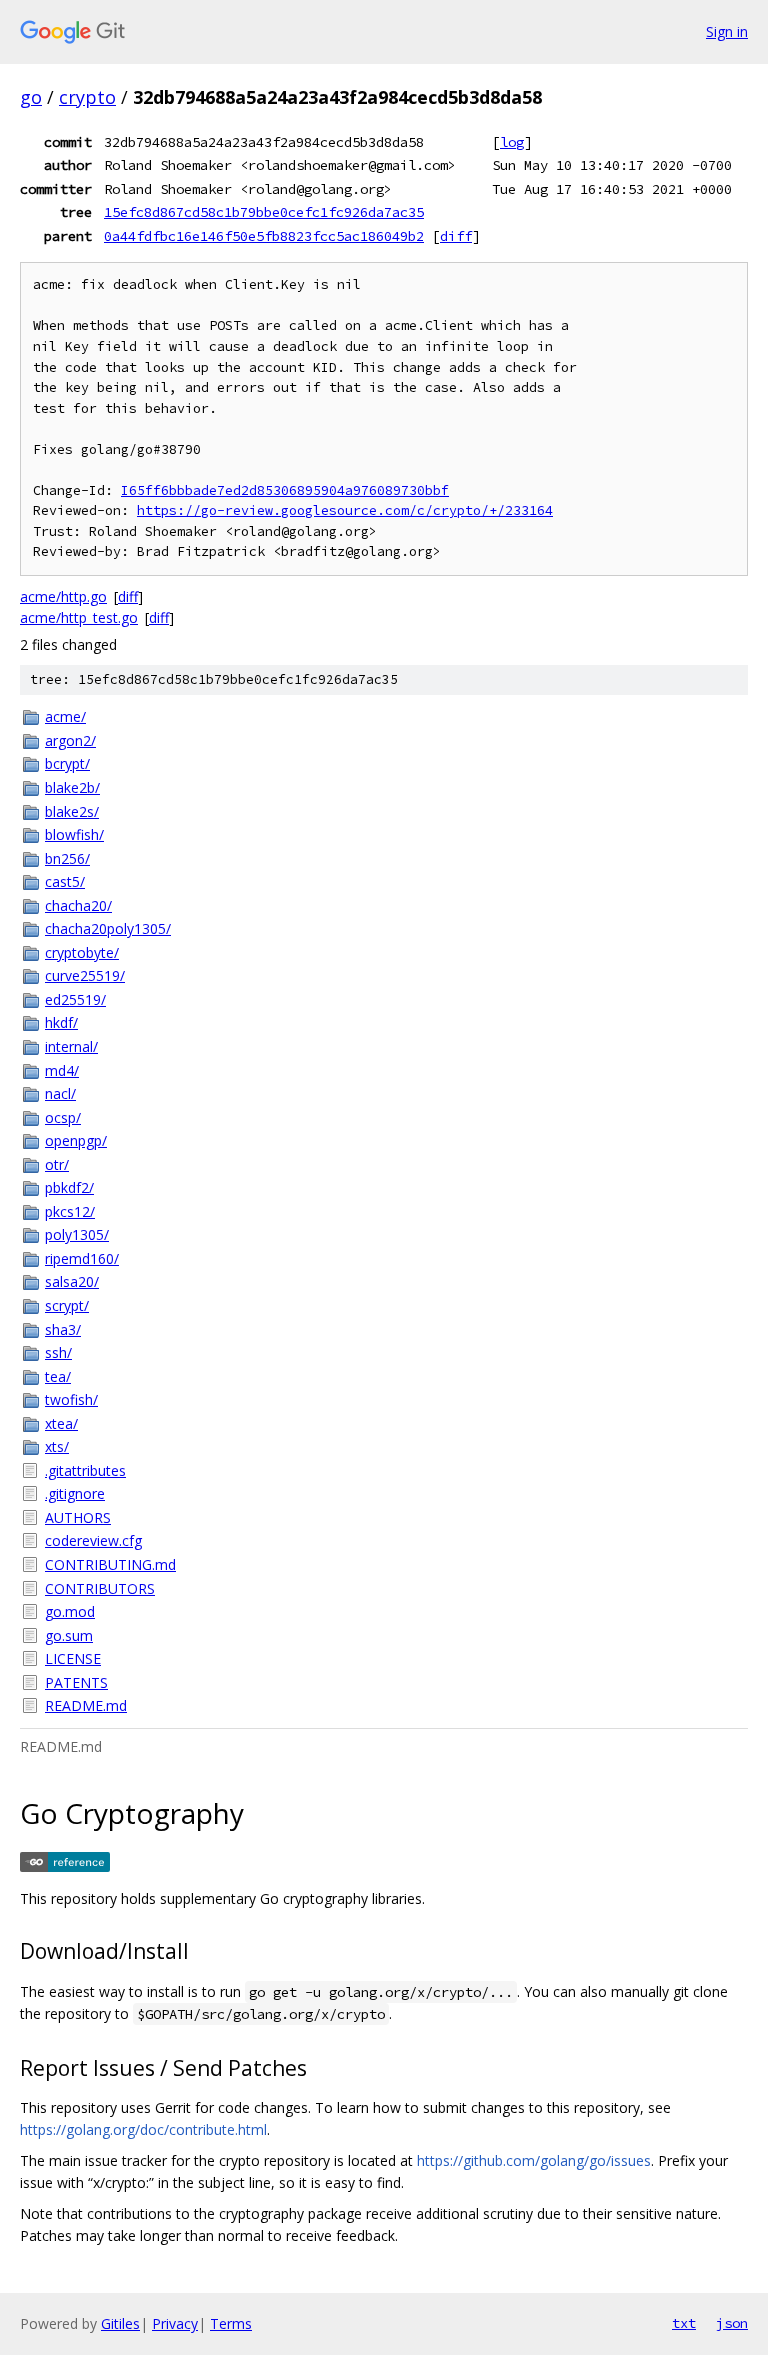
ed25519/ (75, 999)
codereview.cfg (93, 1540)
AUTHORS (78, 1517)
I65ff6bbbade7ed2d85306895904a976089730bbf (285, 490)
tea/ (58, 1376)
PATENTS (76, 1682)
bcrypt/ (67, 763)
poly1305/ (77, 1234)
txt (684, 2323)
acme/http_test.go (79, 617)
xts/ (57, 1446)
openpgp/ (76, 1140)
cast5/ (65, 881)
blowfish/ (74, 834)
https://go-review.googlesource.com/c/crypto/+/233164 (345, 510)
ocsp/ (63, 1117)
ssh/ (58, 1352)
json (732, 2323)
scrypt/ (67, 1305)
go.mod (70, 1611)
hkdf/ (61, 1022)
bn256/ (67, 858)
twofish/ (71, 1399)
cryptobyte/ (82, 952)
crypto (87, 97)
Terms (231, 2323)
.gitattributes (85, 1470)
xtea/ (61, 1423)
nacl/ (60, 1093)
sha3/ (63, 1329)
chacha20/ (78, 905)
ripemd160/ (82, 1258)
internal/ (71, 1046)
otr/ (57, 1164)
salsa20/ (72, 1281)
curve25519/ (85, 975)
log (512, 142)
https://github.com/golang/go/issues (534, 2160)
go (31, 97)
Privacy (175, 2323)
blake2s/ (72, 811)
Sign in (727, 31)
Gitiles (120, 2323)
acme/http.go (63, 596)
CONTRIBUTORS (100, 1588)
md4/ (62, 1070)
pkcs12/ (70, 1211)
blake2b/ (72, 787)
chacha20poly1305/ (108, 928)
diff (456, 236)
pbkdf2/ (69, 1187)
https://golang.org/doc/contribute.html (143, 2129)
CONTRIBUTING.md (110, 1564)
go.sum (69, 1635)
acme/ (65, 716)
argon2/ (70, 740)
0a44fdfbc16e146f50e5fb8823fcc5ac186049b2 (264, 236)
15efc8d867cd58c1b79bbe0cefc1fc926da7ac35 (264, 212)
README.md (86, 1705)
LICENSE (73, 1658)
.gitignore (75, 1493)
